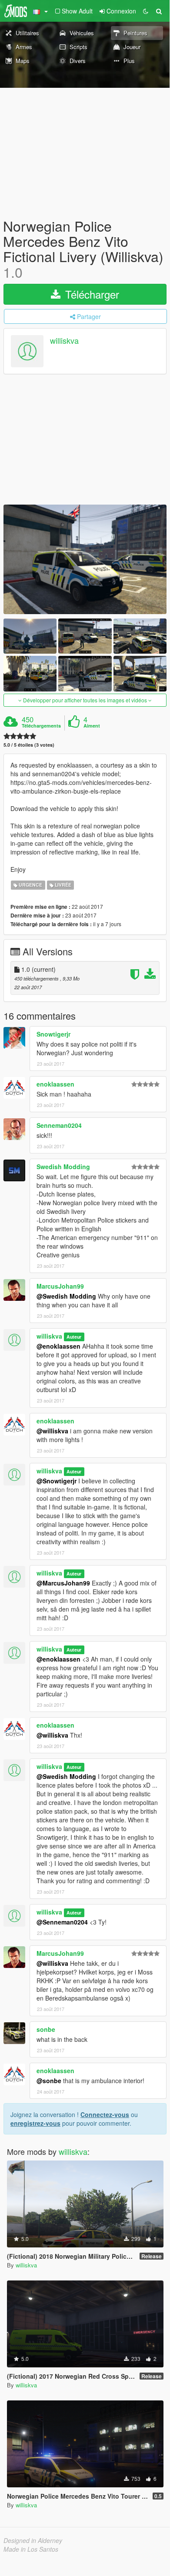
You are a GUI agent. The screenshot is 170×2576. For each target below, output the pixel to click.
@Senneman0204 (62, 1922)
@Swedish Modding (66, 1296)
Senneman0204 (59, 1125)
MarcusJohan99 (60, 1286)
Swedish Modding (63, 1167)
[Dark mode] (146, 11)
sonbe (46, 2029)
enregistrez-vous (35, 2123)
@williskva (52, 1431)
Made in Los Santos (31, 2549)
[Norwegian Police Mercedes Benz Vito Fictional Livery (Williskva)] (85, 559)
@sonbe (49, 2081)
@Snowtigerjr (57, 1481)
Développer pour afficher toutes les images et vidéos (85, 700)
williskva (64, 340)
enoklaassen (55, 1084)
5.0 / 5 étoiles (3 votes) (29, 745)
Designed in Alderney (33, 2540)
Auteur (74, 1337)
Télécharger (91, 294)
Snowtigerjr (53, 1034)
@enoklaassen (58, 1346)
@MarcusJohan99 (63, 1583)
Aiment (92, 726)
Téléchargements (41, 726)
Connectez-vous (105, 2114)
